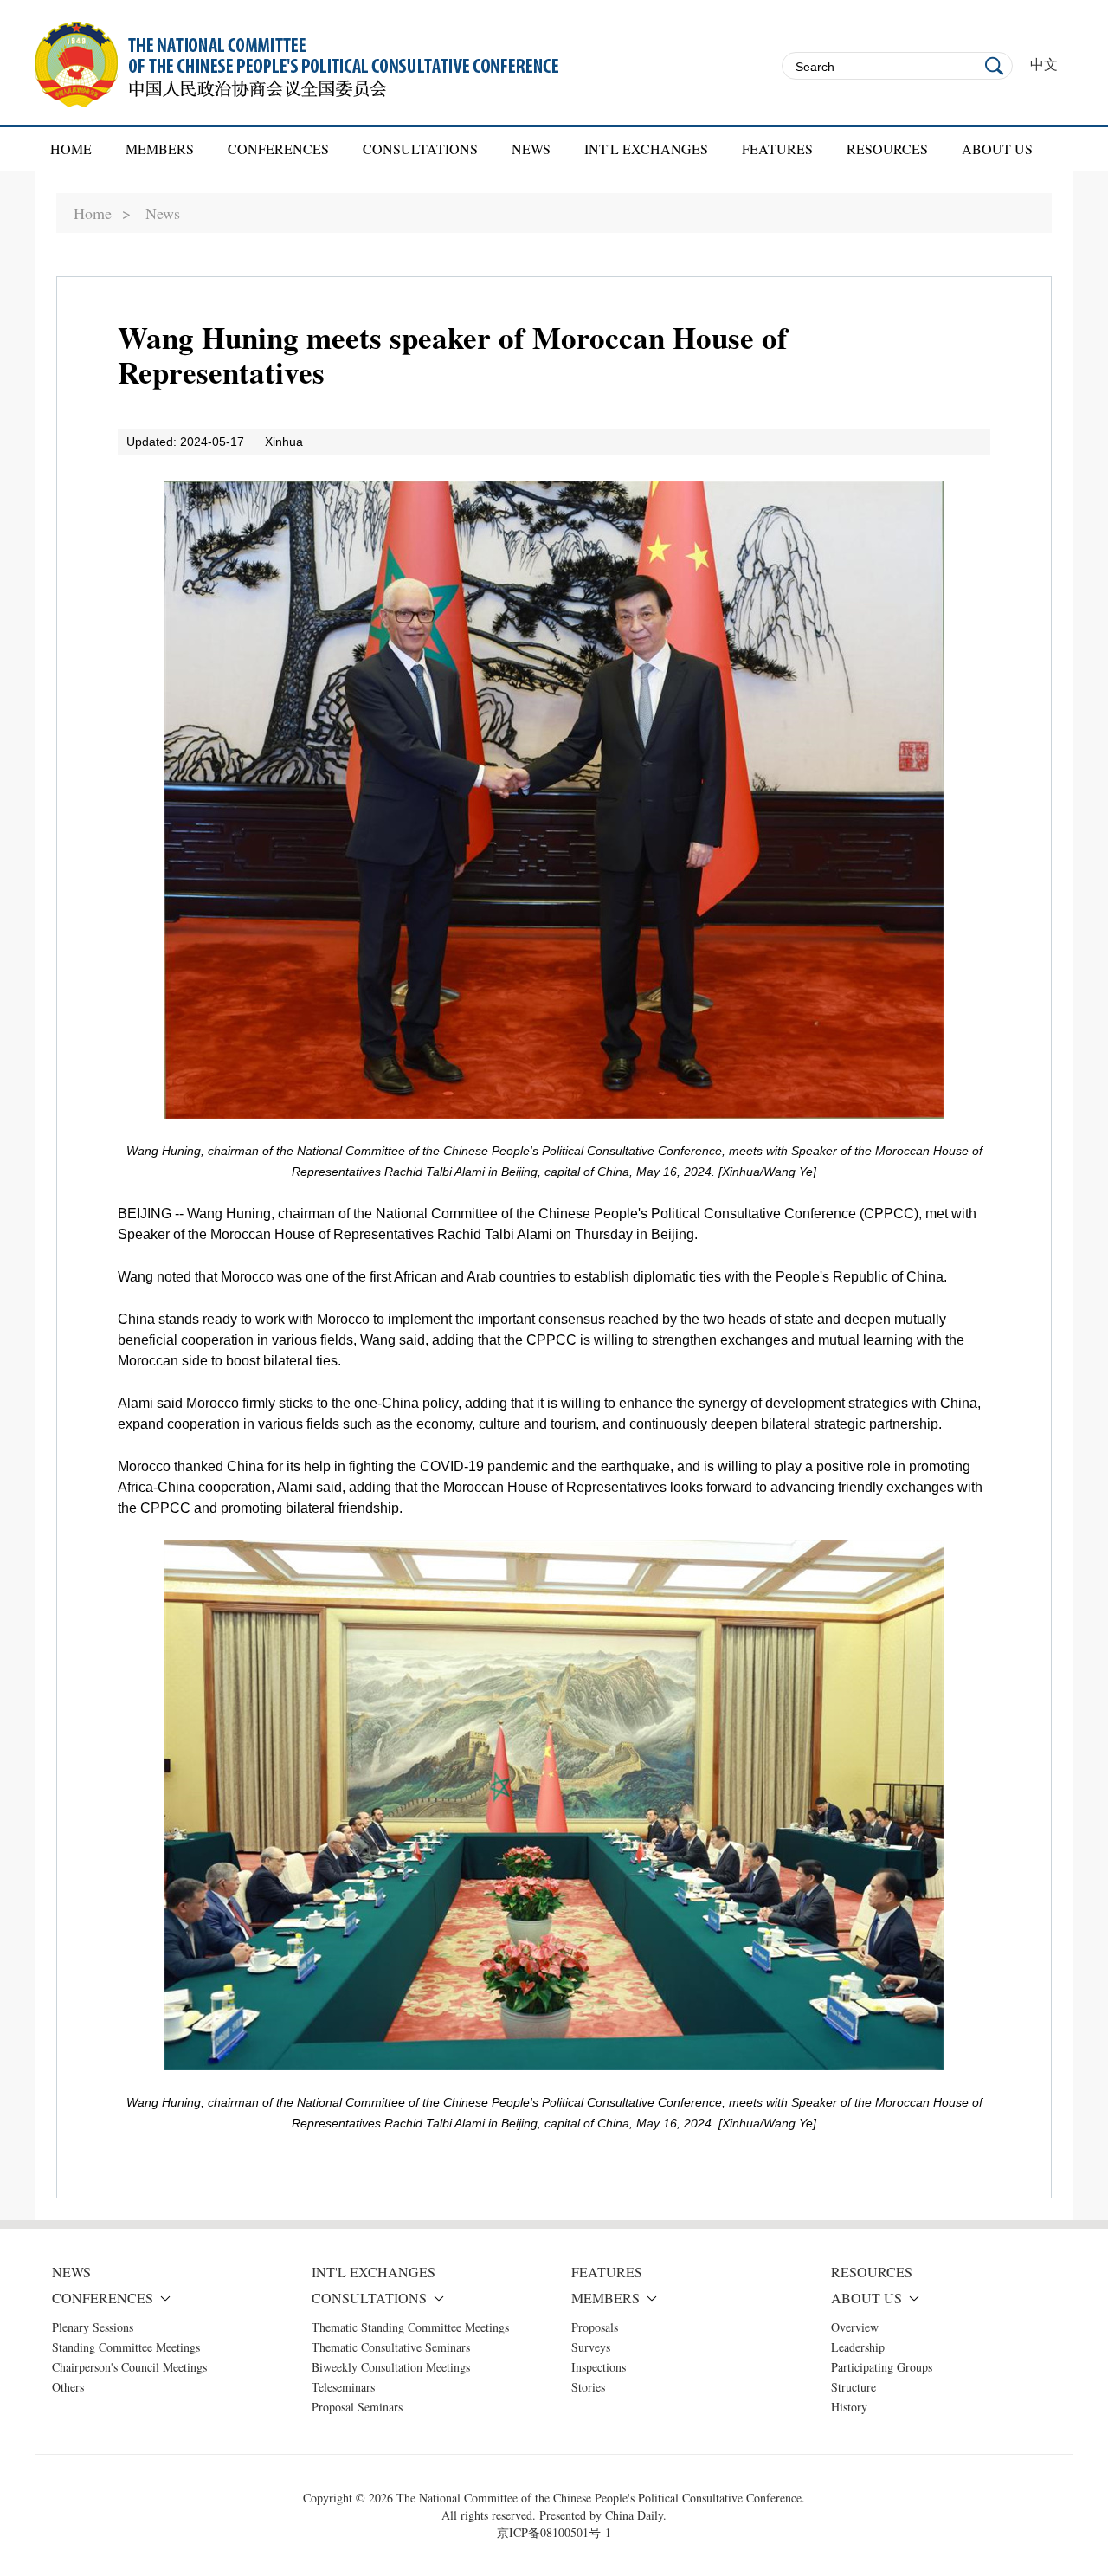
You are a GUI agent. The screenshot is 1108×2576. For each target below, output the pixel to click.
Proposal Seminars (357, 2407)
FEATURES (777, 148)
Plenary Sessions (93, 2327)
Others (68, 2387)
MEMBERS (160, 148)
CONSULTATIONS (420, 148)
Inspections (599, 2367)
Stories (588, 2387)
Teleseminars (343, 2387)
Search (995, 66)
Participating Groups (882, 2367)
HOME (71, 148)
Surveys (591, 2347)
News (163, 213)
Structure (854, 2387)
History (849, 2407)
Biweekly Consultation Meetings (391, 2367)
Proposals (595, 2327)
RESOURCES (887, 148)
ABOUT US (997, 148)
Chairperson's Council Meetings (129, 2367)
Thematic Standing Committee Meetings (410, 2327)
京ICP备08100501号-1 (554, 2532)
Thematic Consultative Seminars (391, 2347)
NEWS (531, 148)
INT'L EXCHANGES (646, 148)
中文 (1044, 65)
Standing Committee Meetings (126, 2347)
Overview (855, 2327)
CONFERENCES (278, 148)
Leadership (858, 2347)
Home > (102, 213)
